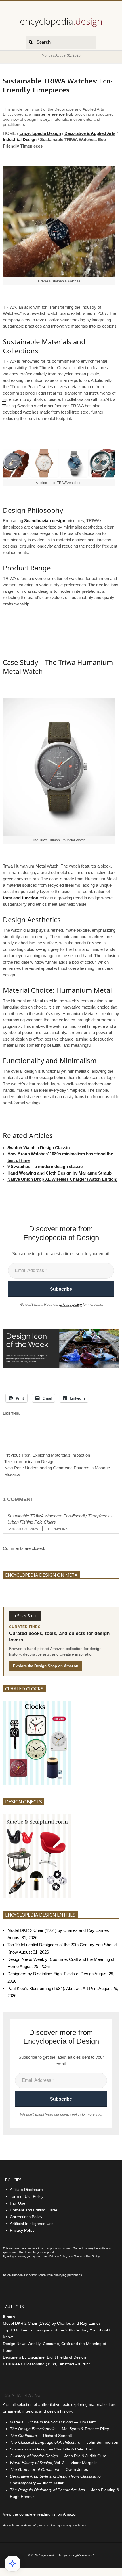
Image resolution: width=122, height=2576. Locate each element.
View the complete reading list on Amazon (40, 2514)
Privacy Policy (22, 2230)
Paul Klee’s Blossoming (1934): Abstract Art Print (52, 1988)
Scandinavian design (45, 521)
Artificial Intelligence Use (32, 2224)
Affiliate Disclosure (26, 2190)
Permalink (58, 1529)
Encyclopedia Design (40, 133)
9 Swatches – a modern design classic (45, 1166)
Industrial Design (20, 139)
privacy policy (71, 1305)
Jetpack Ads (35, 2248)
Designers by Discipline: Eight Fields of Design (51, 1974)
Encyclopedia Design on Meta (41, 1575)
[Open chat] (12, 2564)
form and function (21, 898)
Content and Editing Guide (34, 2210)
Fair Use (18, 2203)
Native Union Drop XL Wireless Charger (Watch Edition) (62, 1179)
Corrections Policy (26, 2217)
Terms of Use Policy (87, 2256)
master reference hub (53, 114)
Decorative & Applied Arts (90, 133)
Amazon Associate (24, 2275)
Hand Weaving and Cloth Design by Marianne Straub (59, 1173)
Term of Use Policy (27, 2196)
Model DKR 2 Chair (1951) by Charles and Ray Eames (58, 1930)
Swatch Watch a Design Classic (38, 1148)
